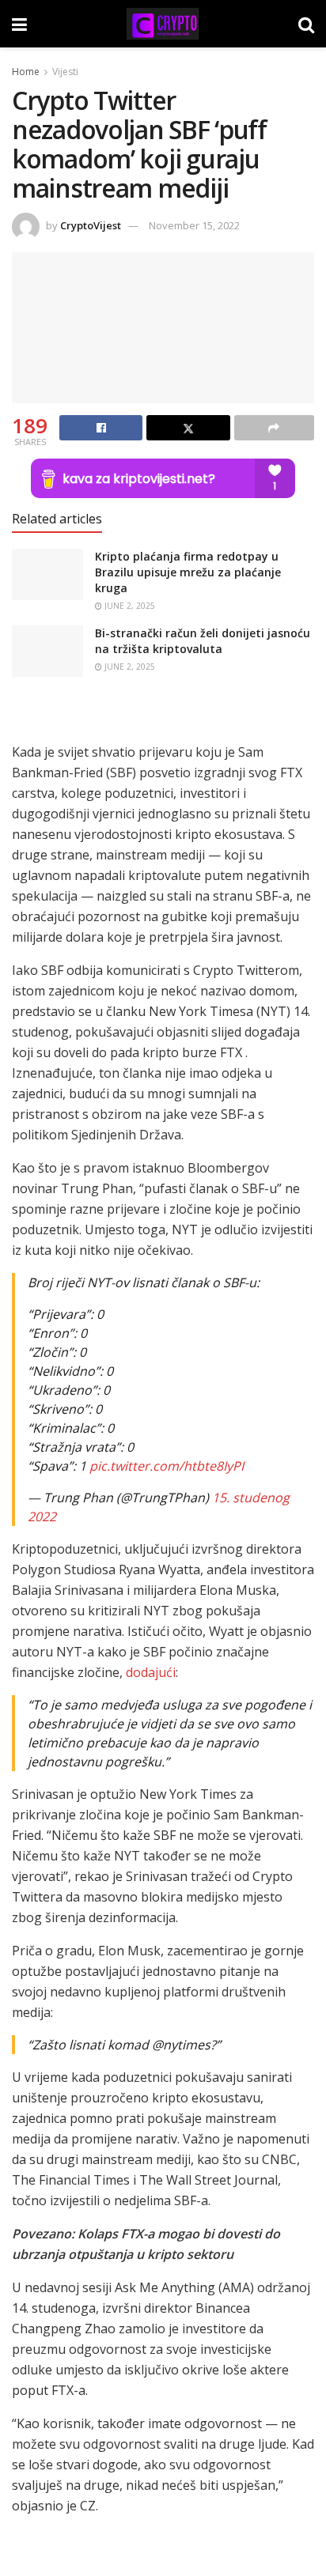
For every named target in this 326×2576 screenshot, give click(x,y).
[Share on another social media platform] (274, 428)
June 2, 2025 (129, 606)
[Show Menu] (19, 24)
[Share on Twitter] (188, 428)
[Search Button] (306, 24)
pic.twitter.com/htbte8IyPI (167, 1466)
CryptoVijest (91, 225)
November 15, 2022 (194, 225)
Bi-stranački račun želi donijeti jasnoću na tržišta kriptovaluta (203, 641)
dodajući (151, 1672)
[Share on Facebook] (101, 428)
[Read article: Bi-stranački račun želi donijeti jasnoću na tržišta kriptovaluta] (47, 651)
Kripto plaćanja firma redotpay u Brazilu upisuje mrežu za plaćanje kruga (188, 572)
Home (26, 72)
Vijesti (65, 72)
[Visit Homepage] (162, 24)
